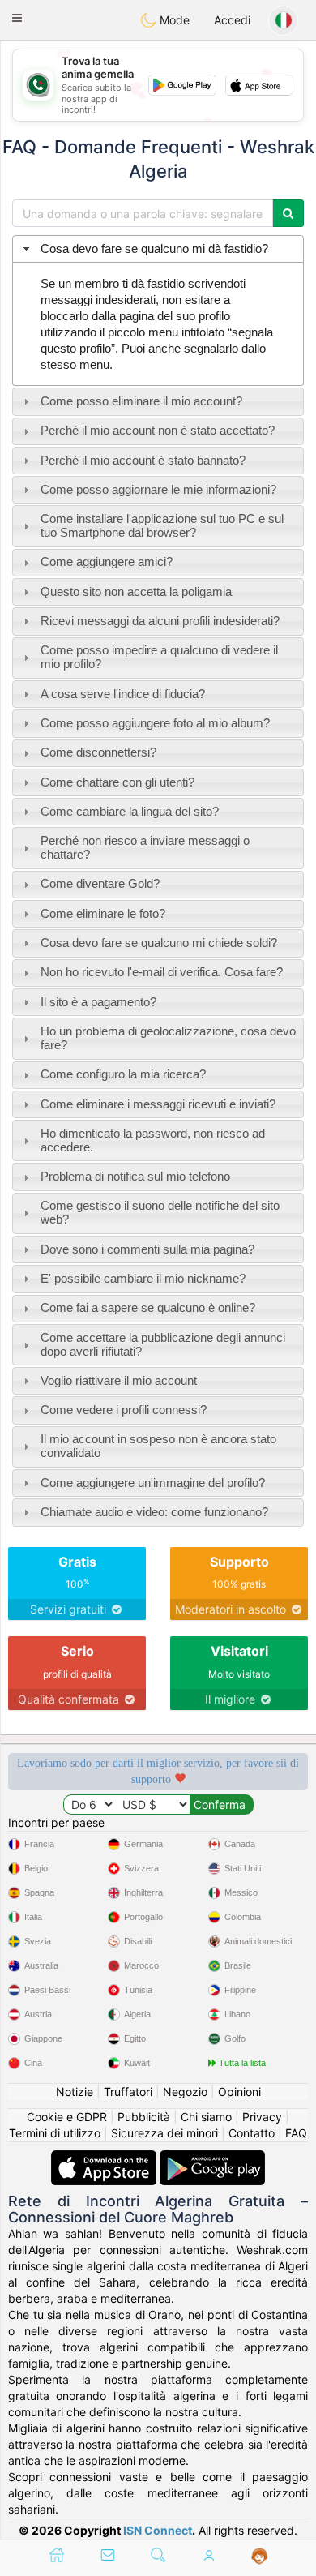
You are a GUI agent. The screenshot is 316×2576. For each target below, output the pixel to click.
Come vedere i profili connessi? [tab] (124, 1410)
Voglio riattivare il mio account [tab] (119, 1380)
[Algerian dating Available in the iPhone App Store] (105, 2158)
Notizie (75, 2092)
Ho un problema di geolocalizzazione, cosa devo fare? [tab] (168, 1038)
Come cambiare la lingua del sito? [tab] (130, 811)
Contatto (252, 2133)
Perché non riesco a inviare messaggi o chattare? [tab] (145, 847)
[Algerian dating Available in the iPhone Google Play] (212, 2158)
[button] (17, 18)
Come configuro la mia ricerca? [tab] (123, 1074)
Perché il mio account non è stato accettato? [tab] (158, 430)
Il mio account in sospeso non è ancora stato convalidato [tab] (158, 1446)
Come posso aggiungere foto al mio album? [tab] (155, 723)
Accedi (232, 20)
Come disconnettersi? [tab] (98, 752)
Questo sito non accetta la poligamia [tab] (136, 591)
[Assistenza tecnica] (260, 2557)
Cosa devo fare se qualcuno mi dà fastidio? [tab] (154, 249)
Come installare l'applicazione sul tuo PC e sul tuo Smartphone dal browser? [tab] (162, 525)
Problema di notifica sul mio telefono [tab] (135, 1176)
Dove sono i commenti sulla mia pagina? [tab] (147, 1249)
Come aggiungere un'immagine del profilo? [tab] (153, 1483)
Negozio (185, 2092)
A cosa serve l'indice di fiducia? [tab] (123, 694)
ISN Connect (158, 2530)
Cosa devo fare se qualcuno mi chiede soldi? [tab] (159, 943)
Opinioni (239, 2092)
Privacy (262, 2117)
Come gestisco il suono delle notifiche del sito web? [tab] (160, 1212)
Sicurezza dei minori (164, 2133)
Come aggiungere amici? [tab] (107, 561)
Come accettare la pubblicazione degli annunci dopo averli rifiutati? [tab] (163, 1344)
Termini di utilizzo (55, 2133)
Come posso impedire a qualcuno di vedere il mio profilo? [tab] (159, 657)
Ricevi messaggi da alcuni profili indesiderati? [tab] (160, 621)
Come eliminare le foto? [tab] (103, 913)
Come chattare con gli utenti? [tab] (117, 782)
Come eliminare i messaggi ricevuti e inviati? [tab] (158, 1104)
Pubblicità (144, 2117)
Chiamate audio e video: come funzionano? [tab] (154, 1512)
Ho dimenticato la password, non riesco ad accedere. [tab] (153, 1140)
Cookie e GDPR (67, 2117)
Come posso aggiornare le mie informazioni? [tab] (158, 489)
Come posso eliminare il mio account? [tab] (141, 401)
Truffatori (128, 2092)
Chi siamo (206, 2117)
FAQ (296, 2133)
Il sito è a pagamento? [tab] (98, 1002)
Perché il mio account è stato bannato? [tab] (143, 460)
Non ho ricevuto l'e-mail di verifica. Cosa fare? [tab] (162, 972)
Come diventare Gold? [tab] (100, 883)
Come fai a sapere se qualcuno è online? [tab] (148, 1307)
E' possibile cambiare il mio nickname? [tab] (143, 1278)
